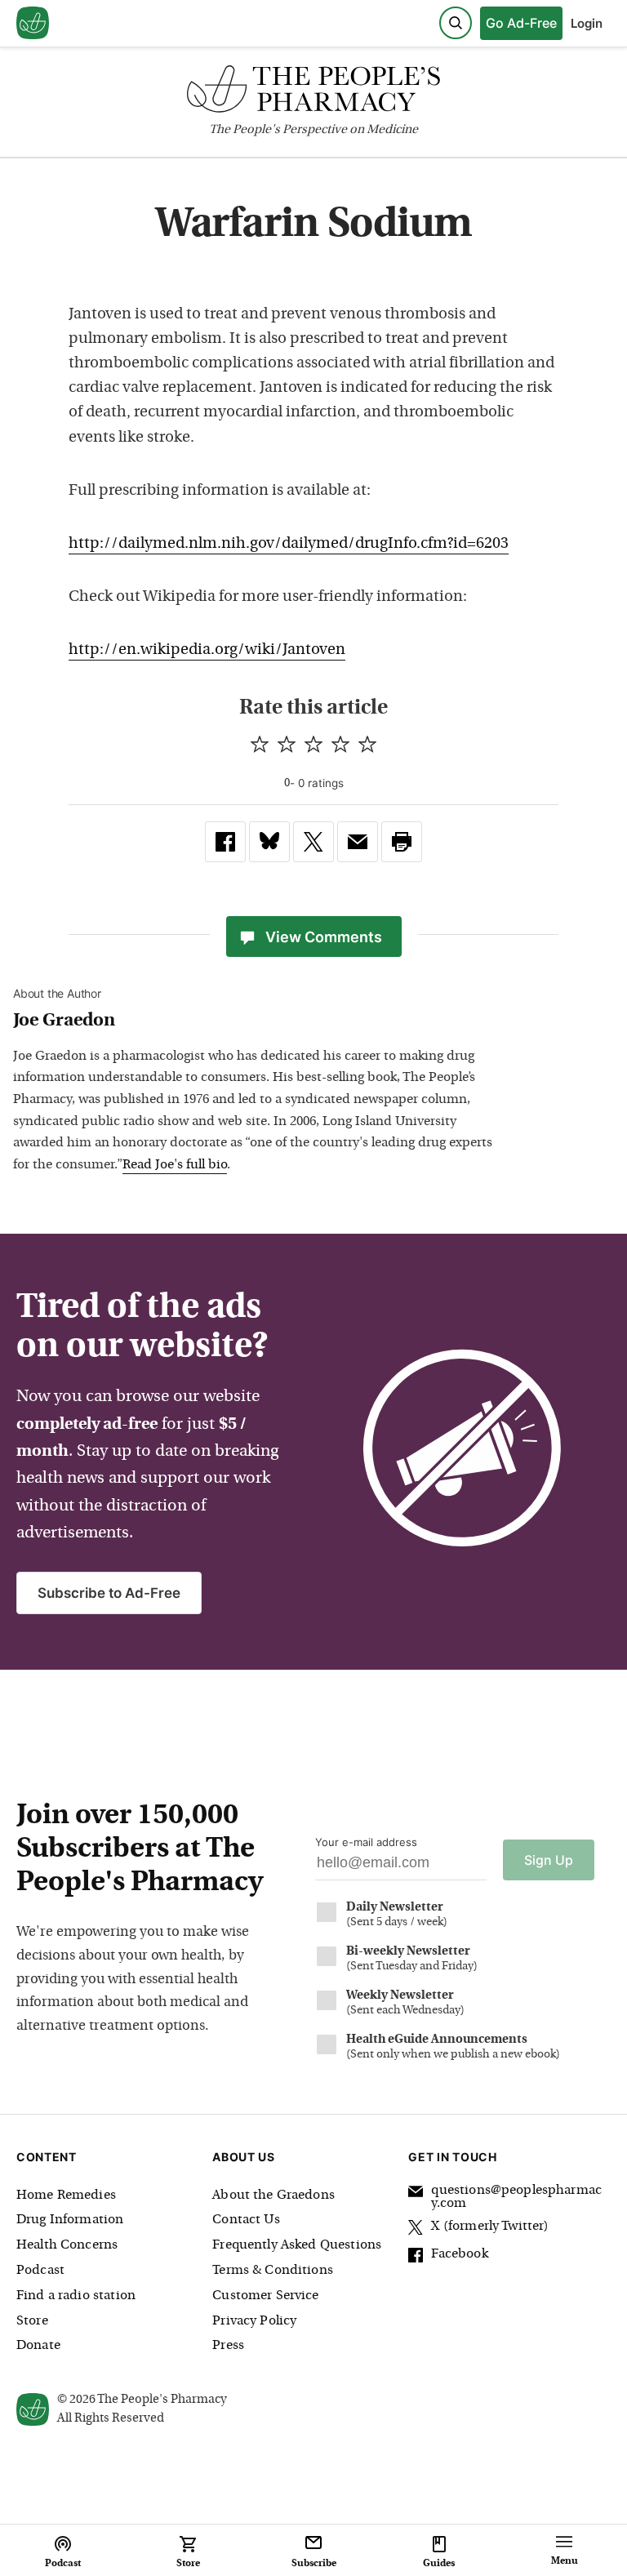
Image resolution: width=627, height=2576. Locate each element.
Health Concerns (67, 2245)
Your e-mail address (366, 1842)
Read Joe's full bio (175, 1165)
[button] (402, 842)
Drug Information (70, 2220)
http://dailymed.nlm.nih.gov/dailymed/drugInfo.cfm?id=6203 (289, 544)
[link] (225, 842)
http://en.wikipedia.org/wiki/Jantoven (207, 650)
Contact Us (246, 2220)
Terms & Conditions (273, 2271)
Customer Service (265, 2296)
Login (587, 23)
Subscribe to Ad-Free (109, 1593)
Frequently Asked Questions (297, 2245)
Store (32, 2321)
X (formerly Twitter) (490, 2227)
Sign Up (549, 1860)
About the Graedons (273, 2196)
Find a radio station (76, 2296)
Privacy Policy (254, 2321)
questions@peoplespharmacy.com (516, 2197)
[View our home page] (33, 24)
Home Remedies (66, 2196)
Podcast (40, 2271)
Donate (38, 2346)
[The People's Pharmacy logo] (313, 93)
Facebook (459, 2254)
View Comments (324, 937)
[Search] (456, 23)
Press (228, 2346)
